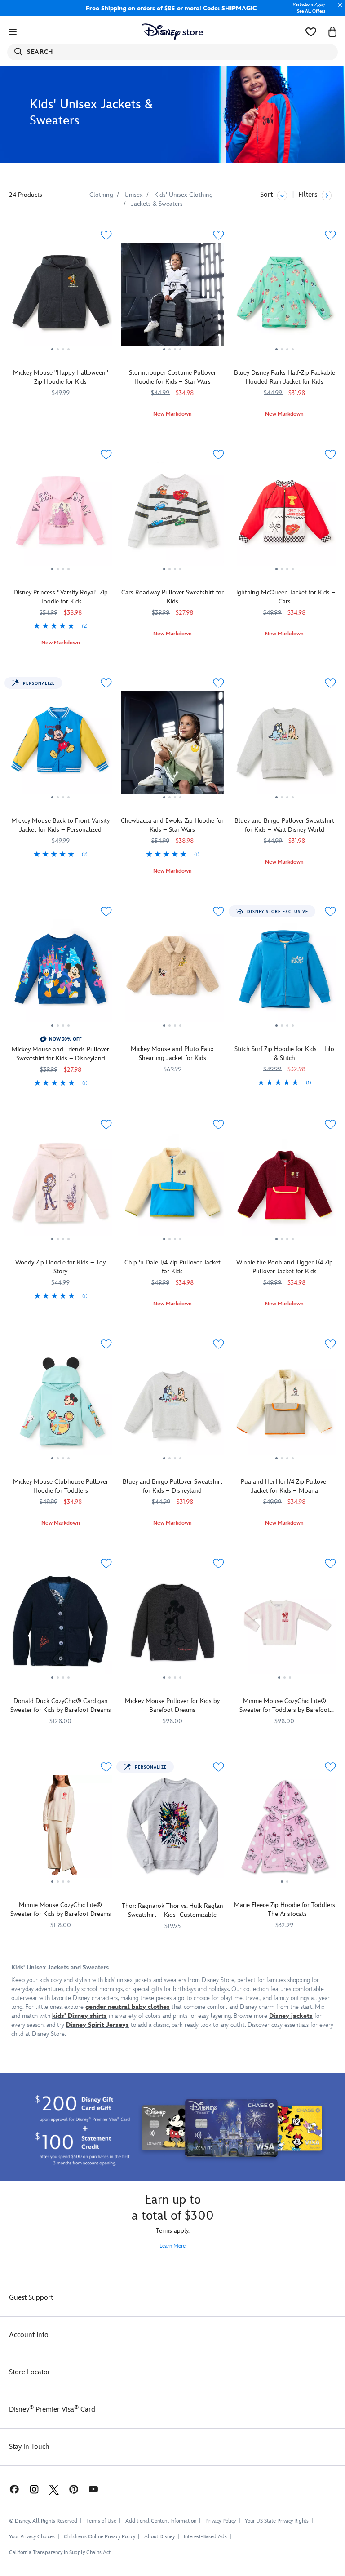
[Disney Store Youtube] (93, 2489)
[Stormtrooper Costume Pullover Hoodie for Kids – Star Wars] (172, 298)
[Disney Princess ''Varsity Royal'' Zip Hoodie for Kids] (60, 517)
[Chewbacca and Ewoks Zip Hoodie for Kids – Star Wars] (172, 746)
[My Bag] (332, 32)
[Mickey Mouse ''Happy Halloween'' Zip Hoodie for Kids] (60, 298)
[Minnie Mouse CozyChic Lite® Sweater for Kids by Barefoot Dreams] (60, 1830)
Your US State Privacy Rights (277, 2521)
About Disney (159, 2537)
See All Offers (311, 11)
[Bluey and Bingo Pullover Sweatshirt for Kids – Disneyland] (172, 1407)
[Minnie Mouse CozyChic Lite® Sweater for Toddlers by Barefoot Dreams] (285, 1626)
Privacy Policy (221, 2521)
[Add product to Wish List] (106, 235)
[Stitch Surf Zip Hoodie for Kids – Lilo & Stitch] (285, 974)
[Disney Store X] (54, 2489)
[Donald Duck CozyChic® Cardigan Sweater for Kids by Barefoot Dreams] (60, 1626)
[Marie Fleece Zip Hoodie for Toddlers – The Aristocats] (285, 1830)
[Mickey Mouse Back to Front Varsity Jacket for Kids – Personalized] (60, 746)
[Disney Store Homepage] (173, 32)
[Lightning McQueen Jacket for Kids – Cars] (285, 517)
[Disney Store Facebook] (10, 2489)
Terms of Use (101, 2521)
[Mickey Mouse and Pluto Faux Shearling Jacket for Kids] (172, 974)
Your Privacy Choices (32, 2537)
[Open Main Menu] (13, 32)
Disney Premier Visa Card (52, 2410)
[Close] (338, 10)
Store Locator (30, 2372)
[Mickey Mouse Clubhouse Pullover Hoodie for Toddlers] (60, 1407)
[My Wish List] (311, 32)
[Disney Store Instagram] (34, 2489)
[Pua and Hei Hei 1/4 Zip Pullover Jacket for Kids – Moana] (285, 1407)
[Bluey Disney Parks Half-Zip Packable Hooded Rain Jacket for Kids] (285, 298)
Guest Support (31, 2298)
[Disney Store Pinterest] (74, 2489)
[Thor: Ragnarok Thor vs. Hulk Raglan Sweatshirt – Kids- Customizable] (172, 1826)
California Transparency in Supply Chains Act (60, 2552)
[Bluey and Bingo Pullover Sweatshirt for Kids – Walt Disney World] (285, 746)
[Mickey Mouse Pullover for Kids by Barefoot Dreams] (172, 1626)
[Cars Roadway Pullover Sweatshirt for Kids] (172, 517)
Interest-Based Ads (205, 2537)
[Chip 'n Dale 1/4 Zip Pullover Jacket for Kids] (172, 1187)
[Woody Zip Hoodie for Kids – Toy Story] (60, 1187)
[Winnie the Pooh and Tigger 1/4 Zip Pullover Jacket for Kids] (285, 1187)
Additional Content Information (161, 2521)
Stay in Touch (29, 2447)
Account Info (29, 2335)
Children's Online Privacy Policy (100, 2537)
